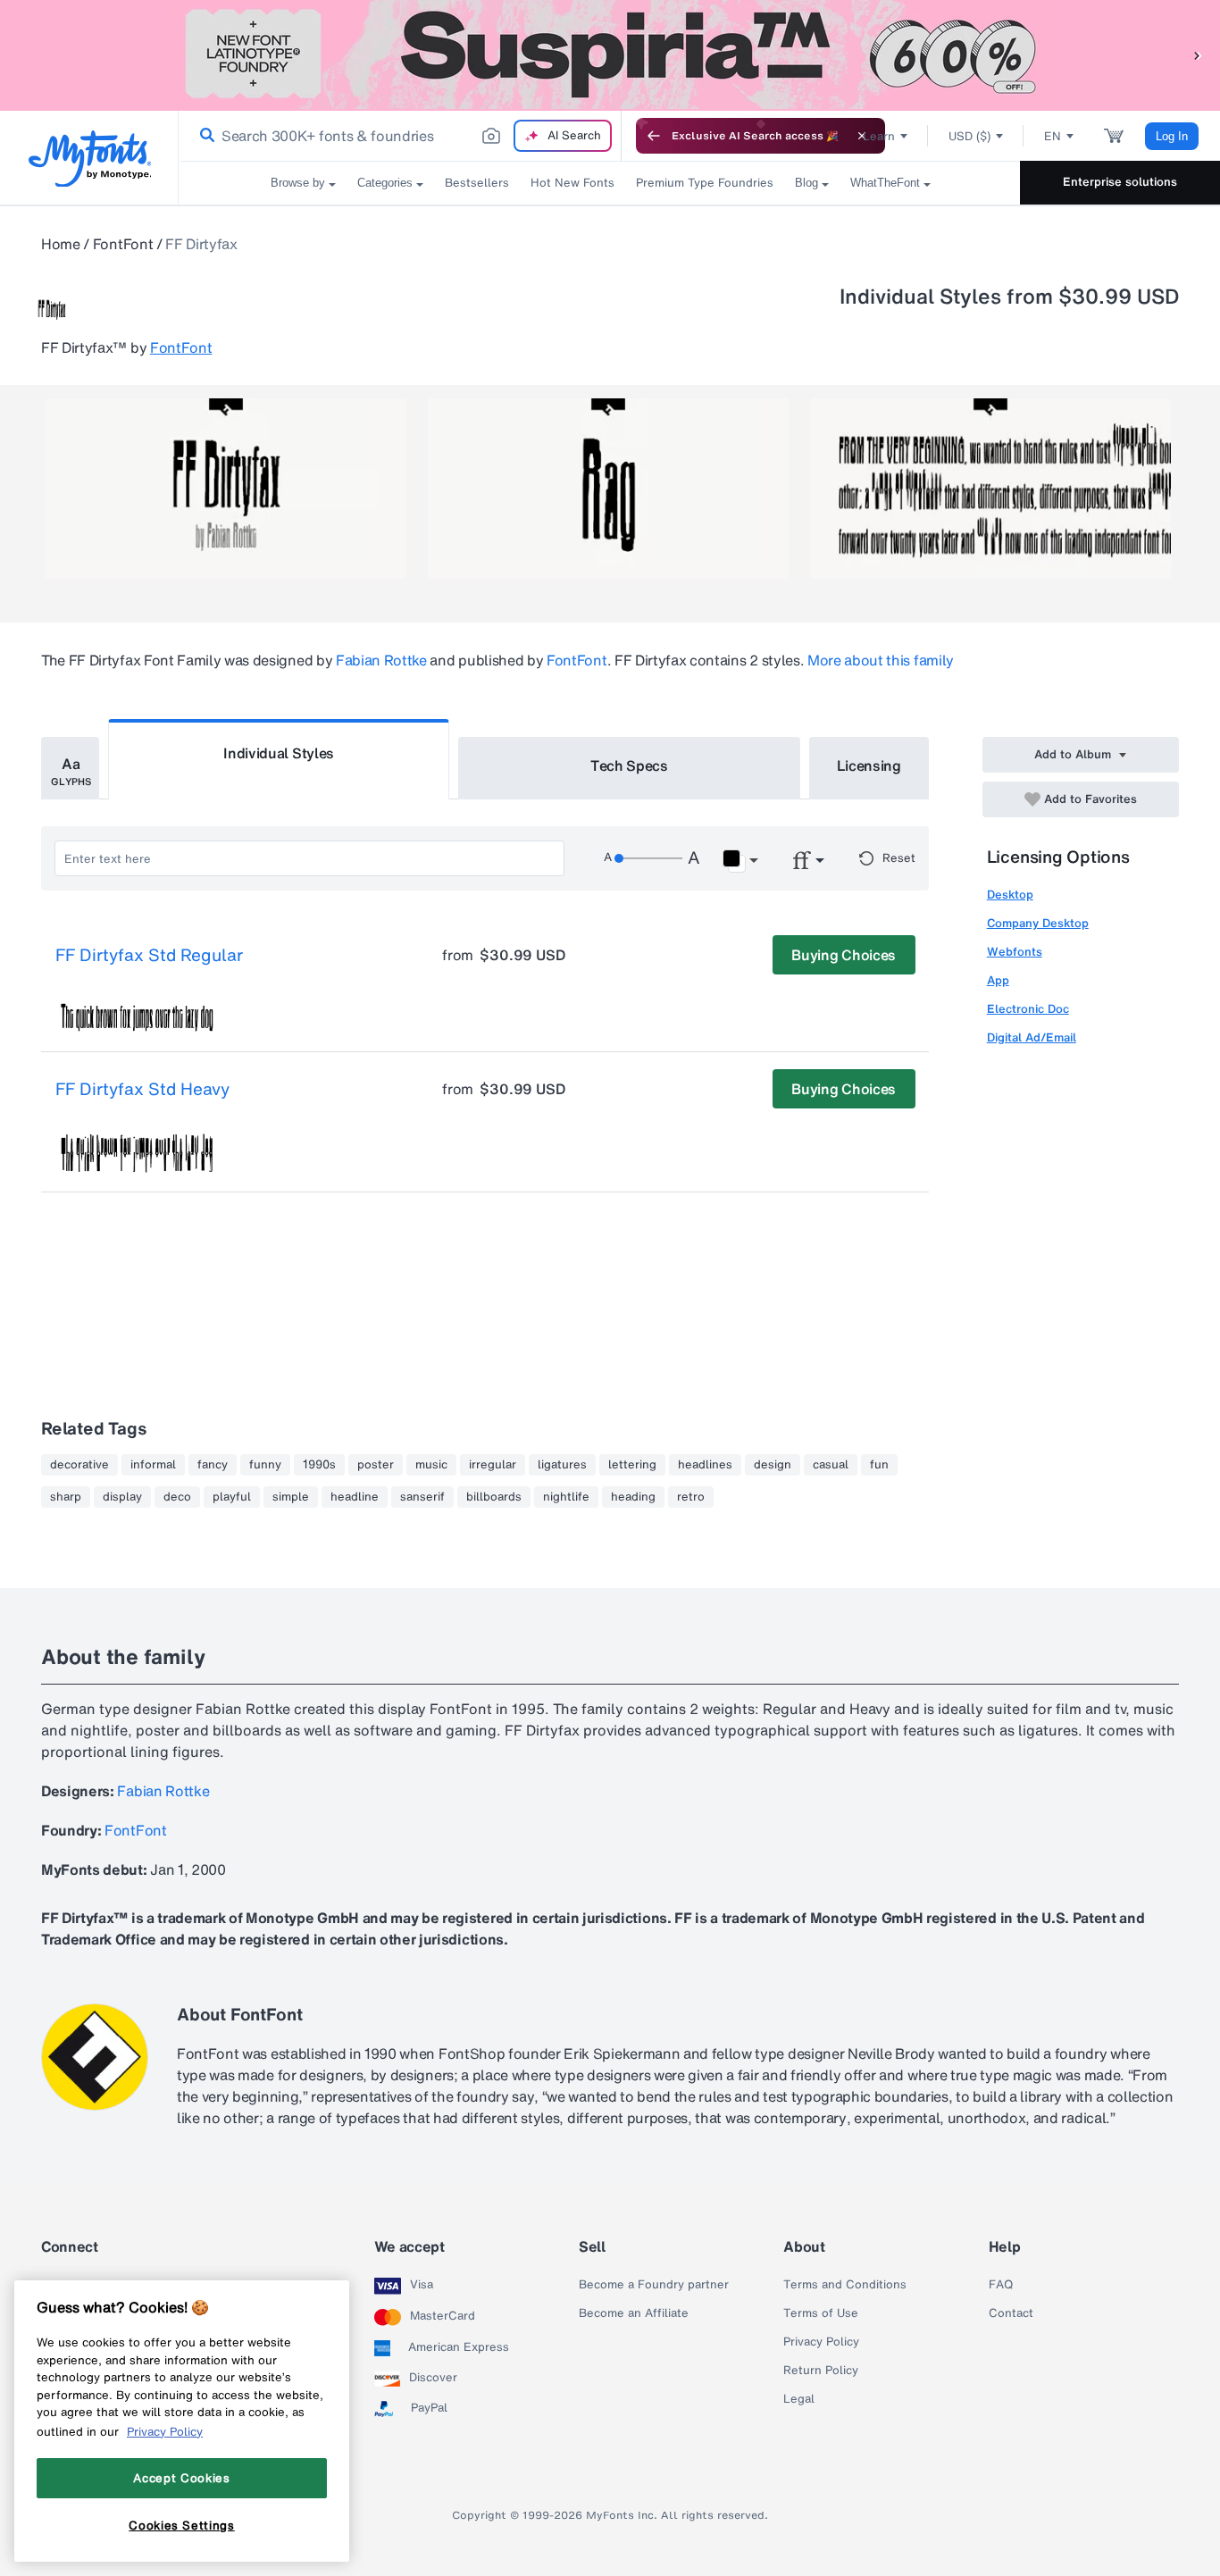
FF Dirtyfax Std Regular (149, 956)
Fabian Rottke (381, 660)
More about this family (881, 660)
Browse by (298, 183)
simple (291, 1497)
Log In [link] (1172, 136)
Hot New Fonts (572, 183)
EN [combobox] (1053, 136)
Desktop (1010, 895)
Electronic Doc (1028, 1009)
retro (691, 1497)
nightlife (566, 1497)
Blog (806, 183)
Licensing (869, 765)
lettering (632, 1465)
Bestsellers (477, 183)
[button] (1198, 55)
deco (177, 1497)
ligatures (562, 1465)
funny (265, 1465)
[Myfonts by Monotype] (90, 159)
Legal (799, 2399)
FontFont (123, 244)
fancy (213, 1465)
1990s (319, 1465)
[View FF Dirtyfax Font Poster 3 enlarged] (990, 489)
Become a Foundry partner (654, 2285)
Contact (1011, 2313)
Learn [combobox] (879, 136)
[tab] (70, 768)
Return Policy (821, 2371)
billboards (494, 1497)
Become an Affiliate (634, 2313)
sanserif (422, 1497)
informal (153, 1465)
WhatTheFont (885, 183)
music (431, 1465)
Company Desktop (1038, 923)
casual (831, 1465)
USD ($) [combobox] (969, 136)
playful (232, 1497)
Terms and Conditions (845, 2285)
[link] (204, 136)
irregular (493, 1465)
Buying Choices (844, 955)
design (773, 1465)
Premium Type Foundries (705, 183)
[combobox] (400, 136)
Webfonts (1015, 952)
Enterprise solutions (1120, 182)
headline (355, 1497)
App (998, 980)
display (122, 1497)
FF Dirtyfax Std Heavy (142, 1090)
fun (879, 1465)
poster (376, 1465)
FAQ (1001, 2285)
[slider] (648, 858)
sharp (66, 1497)
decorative (79, 1465)
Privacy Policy (821, 2342)
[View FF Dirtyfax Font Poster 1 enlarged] (226, 489)
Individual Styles (279, 753)
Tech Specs (629, 765)
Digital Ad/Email (1032, 1037)
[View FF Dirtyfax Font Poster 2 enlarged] (608, 489)
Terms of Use (821, 2313)
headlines (705, 1465)
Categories (385, 183)
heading (633, 1497)
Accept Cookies (181, 2478)
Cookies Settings (182, 2525)
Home (61, 244)
